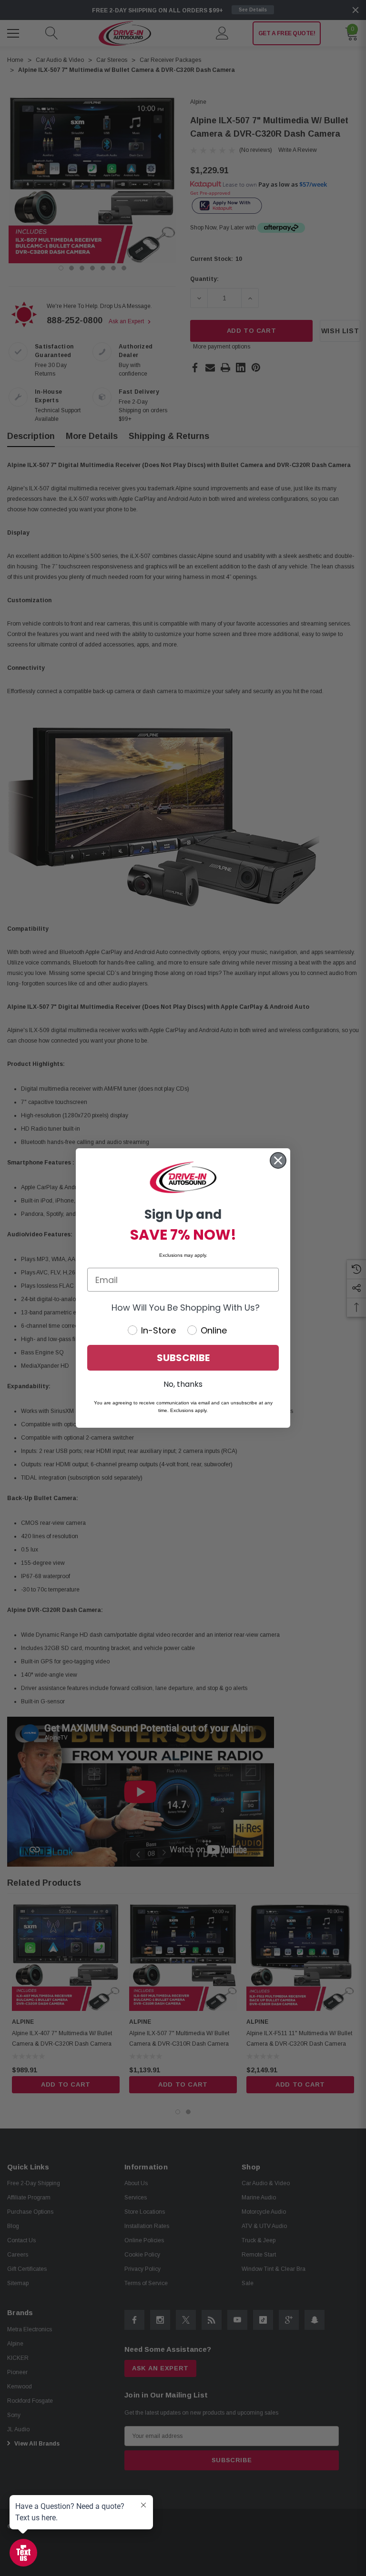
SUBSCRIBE (183, 1358)
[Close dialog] (278, 1160)
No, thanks (183, 1384)
